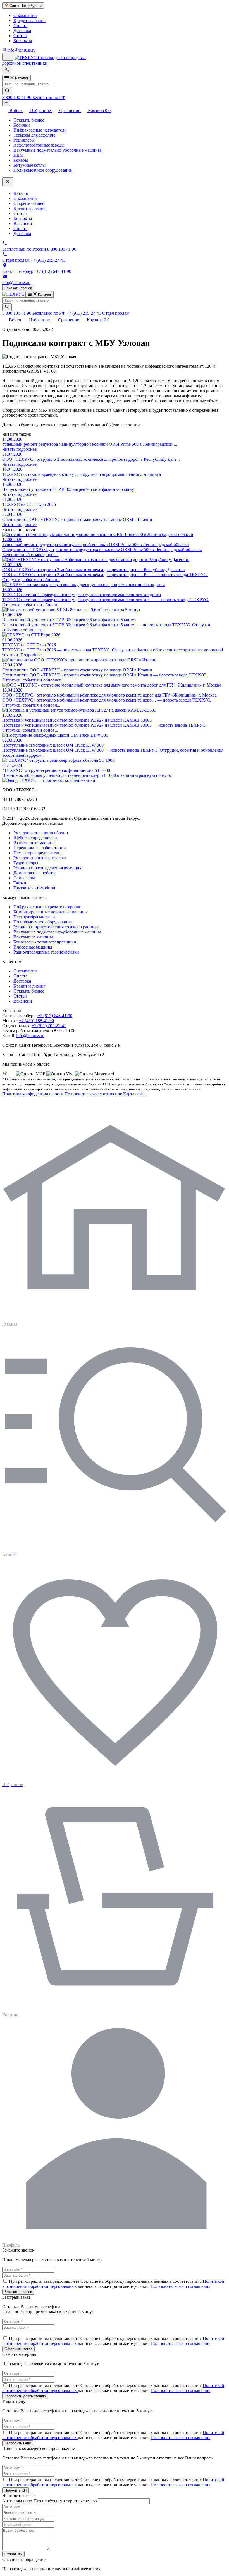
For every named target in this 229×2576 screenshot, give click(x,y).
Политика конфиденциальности (33, 1094)
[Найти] (7, 91)
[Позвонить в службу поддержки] (7, 72)
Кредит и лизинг (29, 20)
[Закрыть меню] (8, 182)
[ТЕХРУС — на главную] (14, 294)
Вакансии (23, 223)
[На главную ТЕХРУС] (49, 780)
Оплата (20, 26)
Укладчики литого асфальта (40, 858)
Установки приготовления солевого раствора (57, 927)
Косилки (22, 125)
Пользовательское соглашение (93, 1094)
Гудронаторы (26, 863)
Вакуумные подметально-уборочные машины (57, 150)
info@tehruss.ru (30, 1036)
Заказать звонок (18, 288)
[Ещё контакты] (6, 103)
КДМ (18, 155)
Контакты (23, 41)
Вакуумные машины (33, 937)
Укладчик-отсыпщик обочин (41, 833)
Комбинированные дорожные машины (51, 912)
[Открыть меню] (8, 57)
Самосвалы (24, 878)
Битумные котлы (29, 165)
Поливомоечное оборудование (43, 170)
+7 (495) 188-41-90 (36, 1021)
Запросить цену (18, 2443)
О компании (25, 15)
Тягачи (20, 883)
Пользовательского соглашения (180, 2286)
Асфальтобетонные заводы (39, 145)
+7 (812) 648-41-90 (55, 1016)
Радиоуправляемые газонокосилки (46, 952)
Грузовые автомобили (34, 888)
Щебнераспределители (35, 838)
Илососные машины (33, 947)
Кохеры (21, 160)
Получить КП (15, 2490)
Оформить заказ (18, 2349)
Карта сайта (134, 1094)
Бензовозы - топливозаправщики (45, 942)
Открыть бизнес (29, 120)
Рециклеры (24, 140)
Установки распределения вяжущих (47, 868)
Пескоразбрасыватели (34, 917)
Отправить (13, 2554)
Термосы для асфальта (34, 135)
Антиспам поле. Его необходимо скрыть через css (50, 2501)
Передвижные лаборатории (40, 848)
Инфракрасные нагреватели (40, 130)
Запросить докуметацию (25, 2396)
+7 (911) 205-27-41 (49, 1026)
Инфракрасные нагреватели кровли (47, 907)
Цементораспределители (37, 853)
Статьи (20, 36)
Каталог (21, 193)
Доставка (22, 31)
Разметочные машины (34, 843)
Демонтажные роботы (34, 873)
